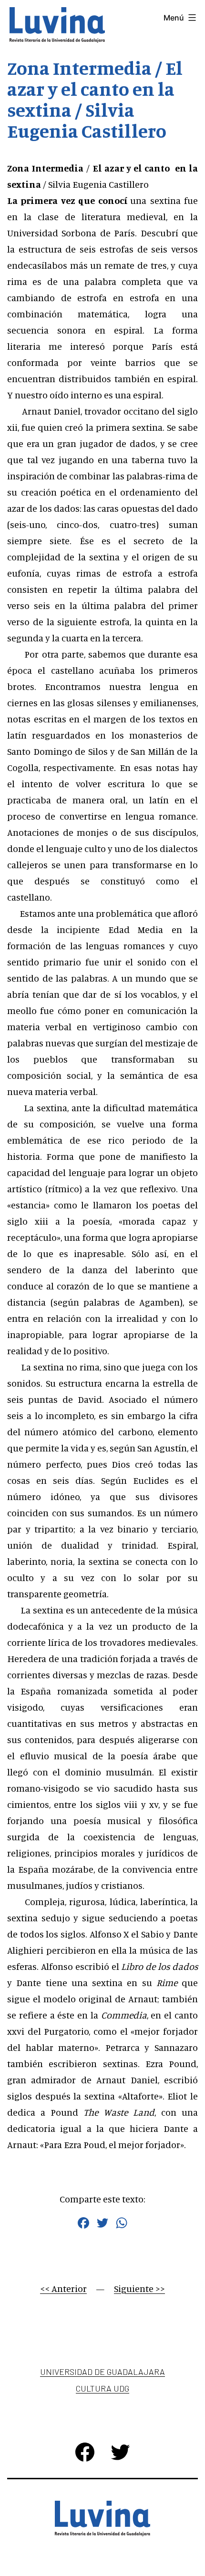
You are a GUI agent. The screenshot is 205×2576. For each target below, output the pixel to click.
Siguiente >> (139, 2288)
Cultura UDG (102, 2388)
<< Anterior (63, 2288)
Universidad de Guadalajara (102, 2372)
